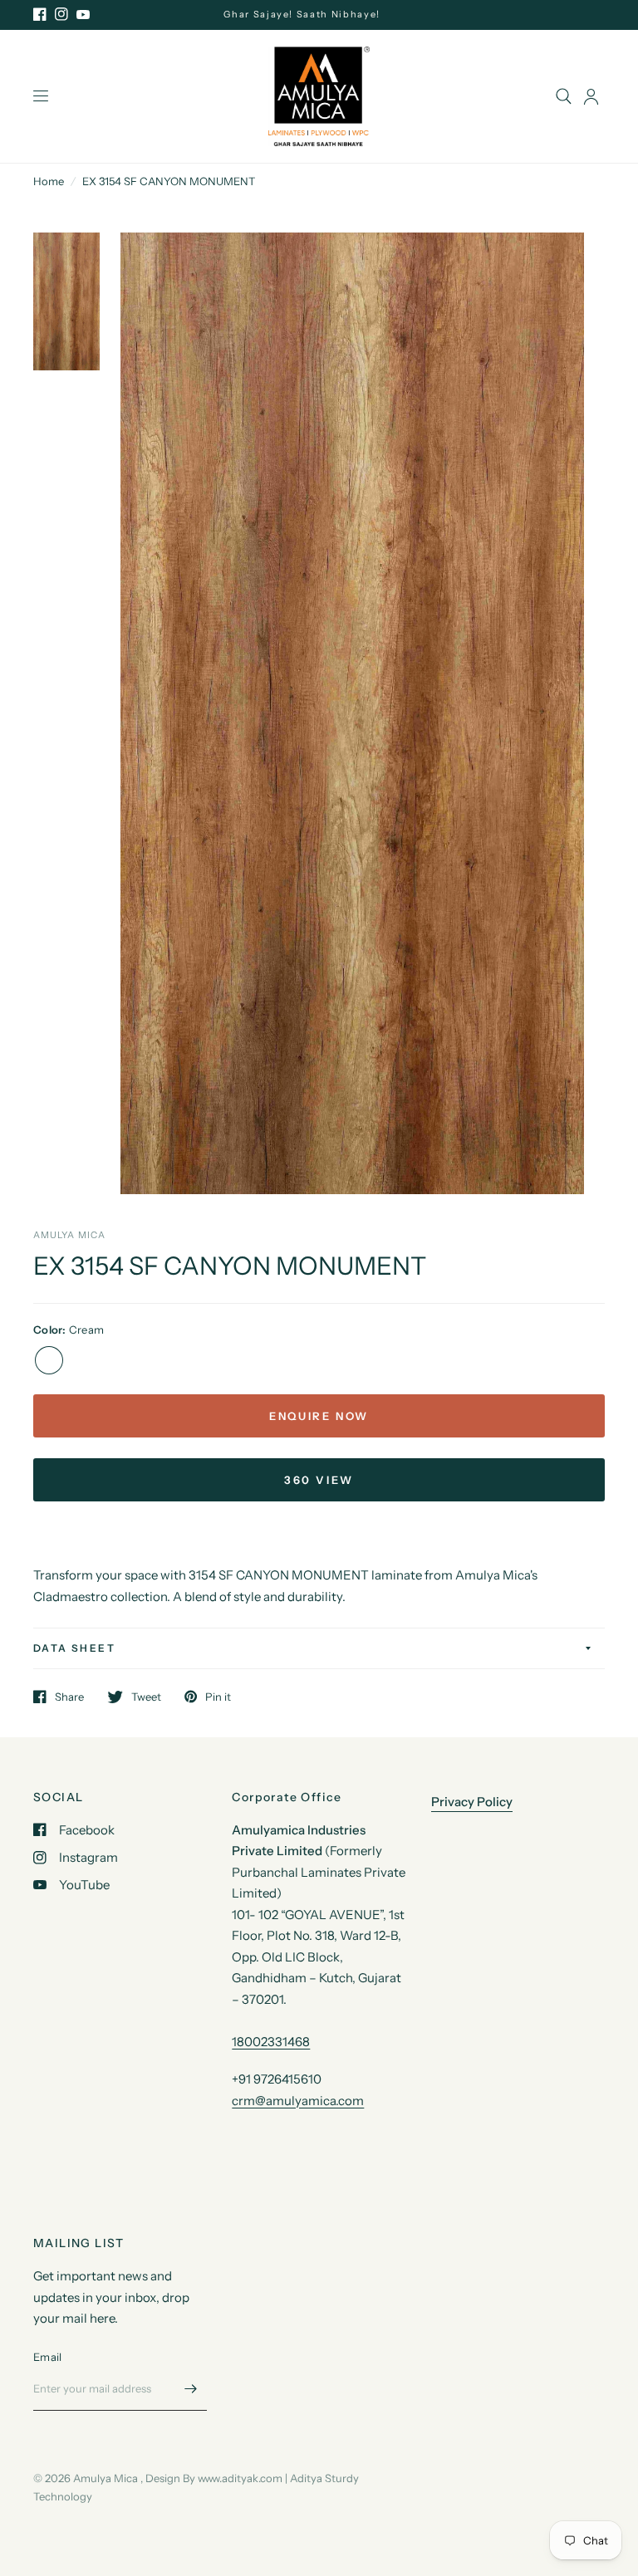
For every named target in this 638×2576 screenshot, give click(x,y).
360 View (319, 1480)
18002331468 (271, 2042)
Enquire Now (319, 1416)
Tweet (146, 1697)
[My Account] (591, 96)
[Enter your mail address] (190, 2389)
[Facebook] (40, 14)
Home (49, 181)
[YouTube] (83, 14)
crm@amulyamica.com (298, 2101)
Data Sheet (74, 1648)
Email (47, 2357)
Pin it (218, 1697)
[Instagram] (61, 14)
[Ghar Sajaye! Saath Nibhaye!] (319, 15)
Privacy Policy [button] (472, 1802)
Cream (49, 1360)
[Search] (564, 96)
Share (69, 1697)
